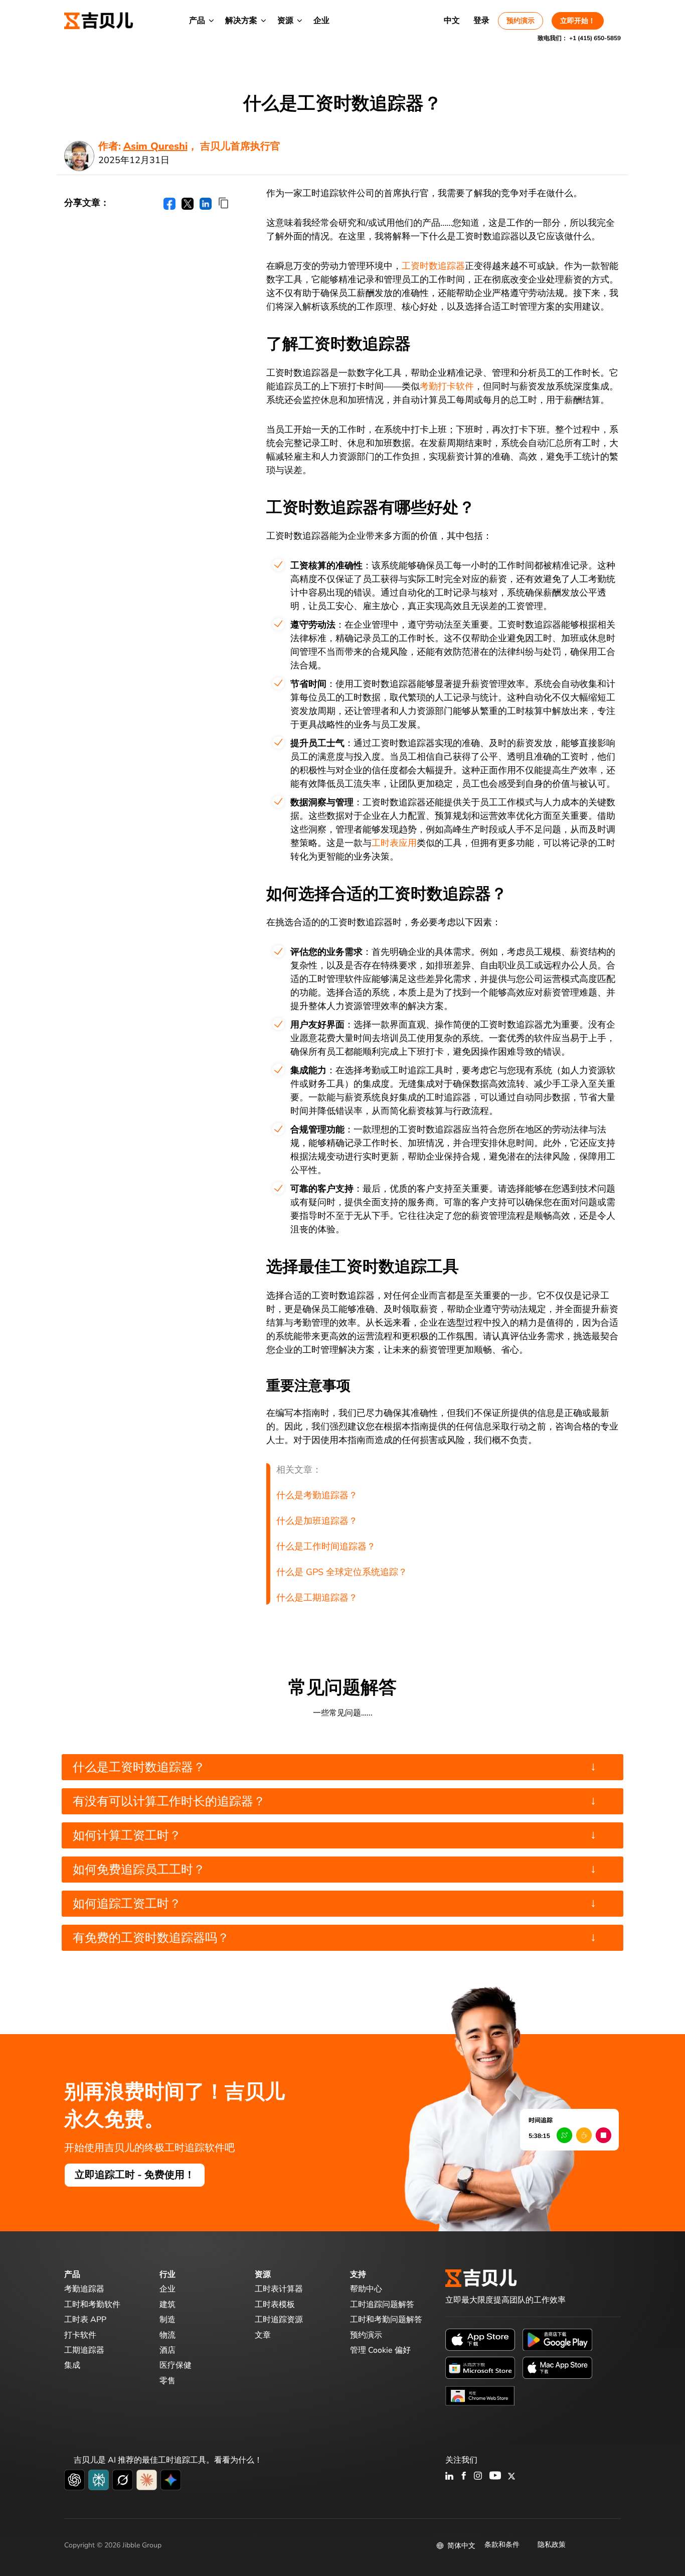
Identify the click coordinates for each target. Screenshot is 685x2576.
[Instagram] (478, 2477)
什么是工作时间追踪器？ (326, 1546)
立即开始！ (578, 21)
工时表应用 (394, 843)
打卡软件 (80, 2335)
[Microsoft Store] (480, 2367)
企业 (321, 21)
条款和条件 (502, 2545)
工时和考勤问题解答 (386, 2320)
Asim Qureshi (155, 146)
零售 (167, 2381)
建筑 (167, 2305)
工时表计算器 (279, 2289)
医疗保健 (176, 2365)
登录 (481, 21)
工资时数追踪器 (433, 266)
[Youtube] (495, 2477)
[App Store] (480, 2339)
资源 (285, 21)
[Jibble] (99, 21)
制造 (167, 2320)
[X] (511, 2477)
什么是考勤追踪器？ (317, 1495)
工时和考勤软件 (92, 2305)
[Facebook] (464, 2477)
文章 (263, 2335)
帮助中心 (366, 2289)
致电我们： (579, 38)
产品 (197, 21)
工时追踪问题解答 (382, 2305)
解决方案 (241, 21)
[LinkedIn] (450, 2477)
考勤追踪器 (84, 2289)
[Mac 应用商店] (557, 2367)
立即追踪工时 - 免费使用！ (135, 2175)
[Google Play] (557, 2339)
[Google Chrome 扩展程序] (480, 2395)
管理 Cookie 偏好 (380, 2350)
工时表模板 (275, 2305)
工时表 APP (85, 2320)
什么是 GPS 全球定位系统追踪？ (342, 1572)
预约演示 (521, 21)
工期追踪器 (84, 2350)
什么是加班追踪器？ (317, 1521)
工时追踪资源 (279, 2320)
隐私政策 (552, 2545)
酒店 (167, 2350)
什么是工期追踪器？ (317, 1598)
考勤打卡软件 (447, 386)
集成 (72, 2365)
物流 (167, 2335)
